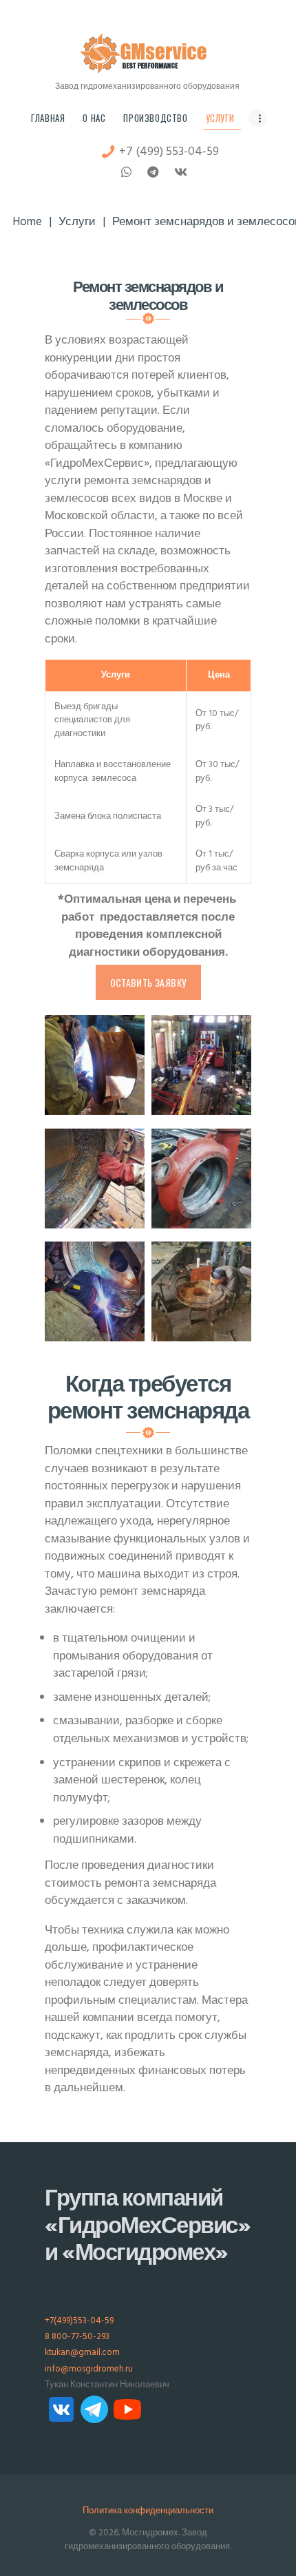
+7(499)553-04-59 (79, 2321)
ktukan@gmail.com (82, 2353)
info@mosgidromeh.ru (89, 2369)
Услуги (77, 223)
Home (27, 223)
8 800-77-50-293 (77, 2337)
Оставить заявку (148, 982)
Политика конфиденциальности (148, 2511)
